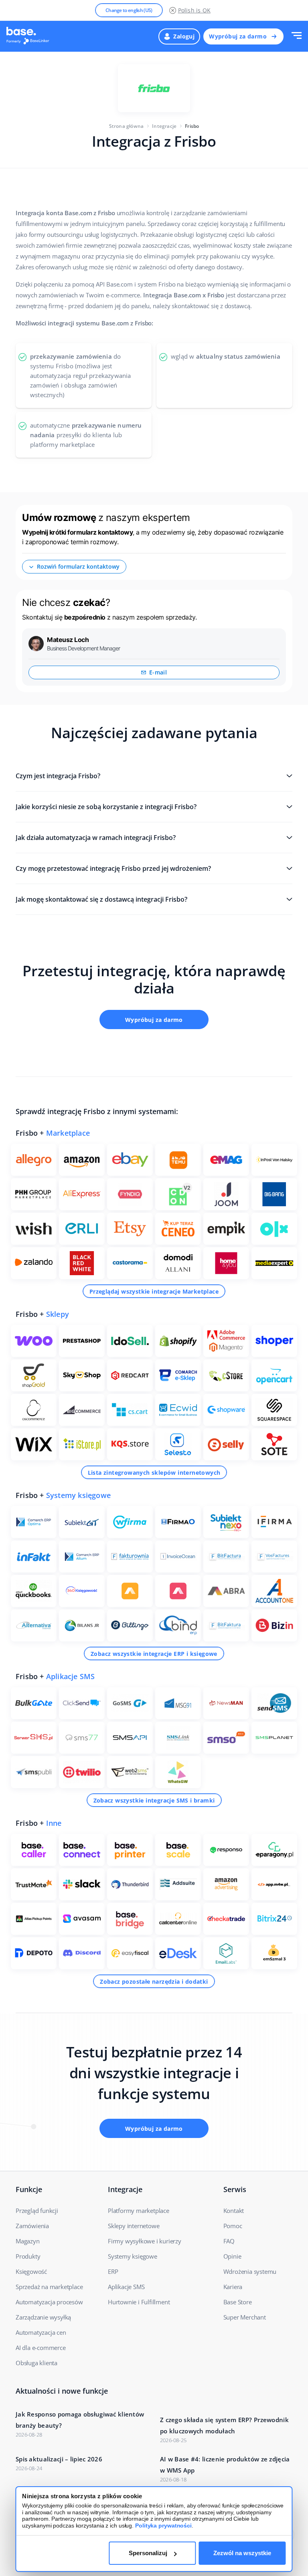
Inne (54, 1823)
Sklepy (58, 1314)
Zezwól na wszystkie (242, 2553)
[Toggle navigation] (297, 36)
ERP (113, 2271)
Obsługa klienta (36, 2363)
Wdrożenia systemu (250, 2271)
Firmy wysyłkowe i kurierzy (145, 2241)
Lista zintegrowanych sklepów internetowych (154, 1473)
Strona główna (127, 126)
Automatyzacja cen (41, 2332)
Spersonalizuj (148, 2553)
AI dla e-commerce (41, 2348)
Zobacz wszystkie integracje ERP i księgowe (154, 1654)
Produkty (28, 2256)
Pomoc (233, 2226)
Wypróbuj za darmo (238, 36)
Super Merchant (245, 2317)
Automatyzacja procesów (49, 2302)
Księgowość (31, 2271)
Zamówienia (32, 2226)
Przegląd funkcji (37, 2211)
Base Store (238, 2302)
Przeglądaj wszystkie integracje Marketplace (154, 1291)
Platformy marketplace (139, 2211)
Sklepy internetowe (134, 2226)
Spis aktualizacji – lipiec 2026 (59, 2459)
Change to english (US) (129, 10)
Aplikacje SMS (71, 1676)
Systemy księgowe (78, 1495)
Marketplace (68, 1133)
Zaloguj (184, 36)
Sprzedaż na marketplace (49, 2287)
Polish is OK (194, 10)
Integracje (164, 126)
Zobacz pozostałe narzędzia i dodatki (154, 1981)
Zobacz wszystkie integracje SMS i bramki (154, 1800)
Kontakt (234, 2211)
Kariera (233, 2287)
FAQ (229, 2241)
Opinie (232, 2256)
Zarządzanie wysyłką (43, 2317)
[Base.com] (30, 36)
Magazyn (28, 2241)
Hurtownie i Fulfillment (139, 2302)
